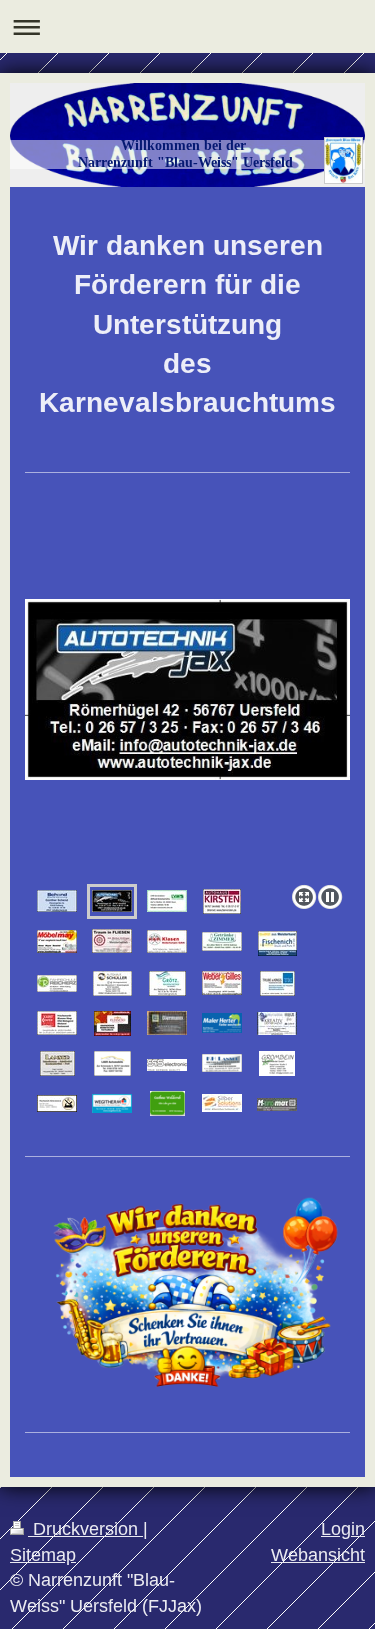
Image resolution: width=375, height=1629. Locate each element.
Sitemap (43, 1555)
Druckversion (85, 1529)
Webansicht (318, 1555)
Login (343, 1529)
